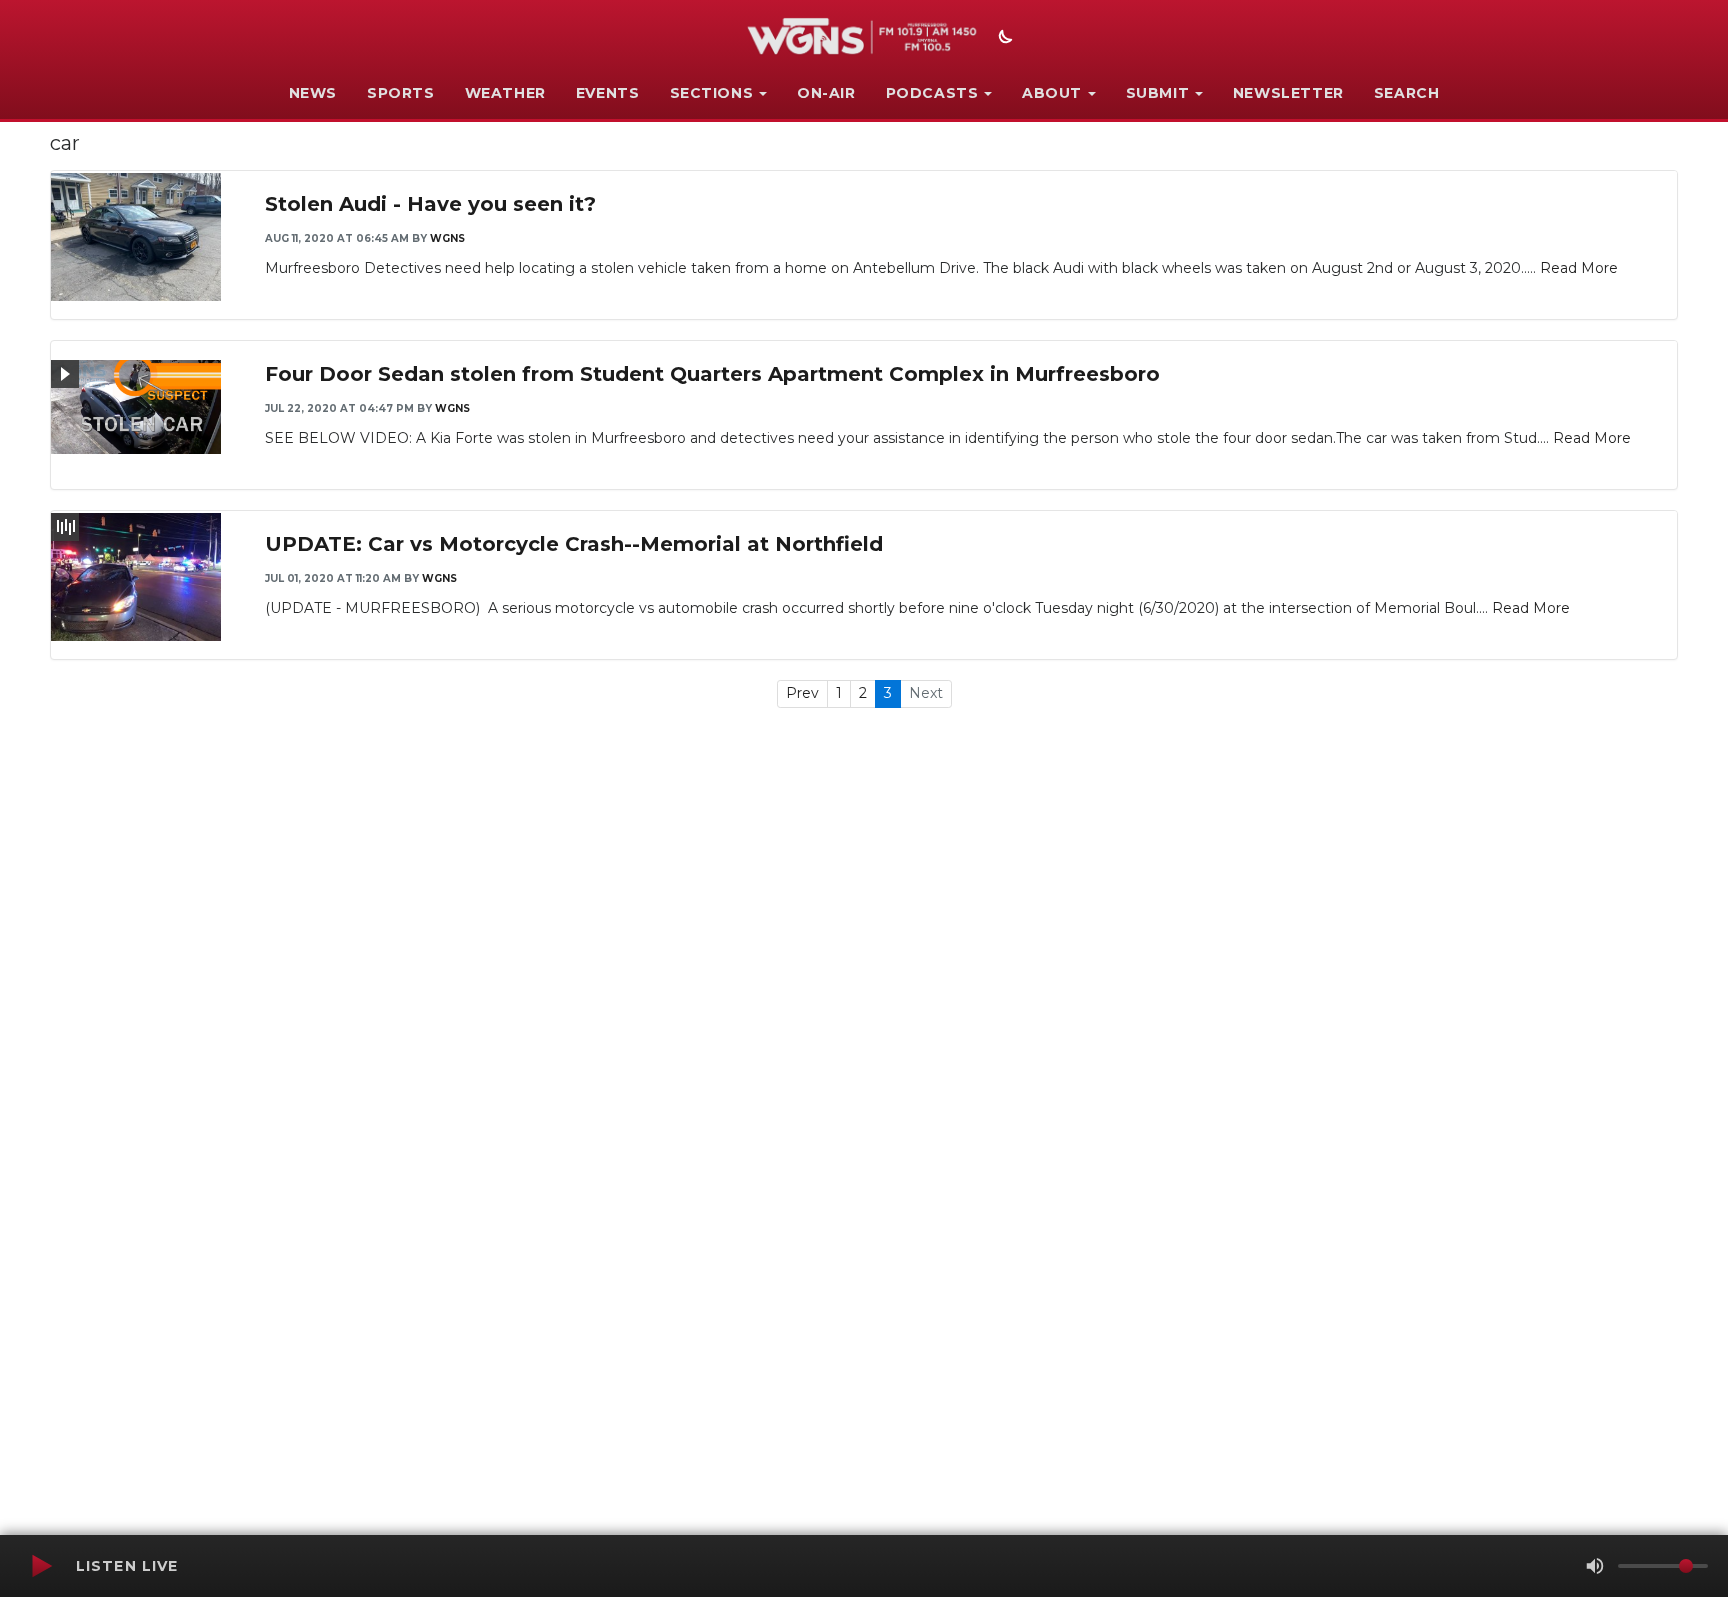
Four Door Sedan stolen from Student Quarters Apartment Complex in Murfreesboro (712, 374)
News (313, 93)
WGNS (447, 238)
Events (608, 93)
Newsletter (1288, 93)
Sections (712, 93)
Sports (401, 93)
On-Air (826, 93)
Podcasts (932, 93)
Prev (802, 693)
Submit (1158, 93)
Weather (505, 93)
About (1052, 93)
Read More (1579, 268)
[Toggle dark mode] (1003, 39)
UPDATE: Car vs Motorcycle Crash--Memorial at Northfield (574, 544)
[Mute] (1595, 1566)
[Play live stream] (41, 1566)
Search (1407, 93)
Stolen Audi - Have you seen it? (430, 204)
